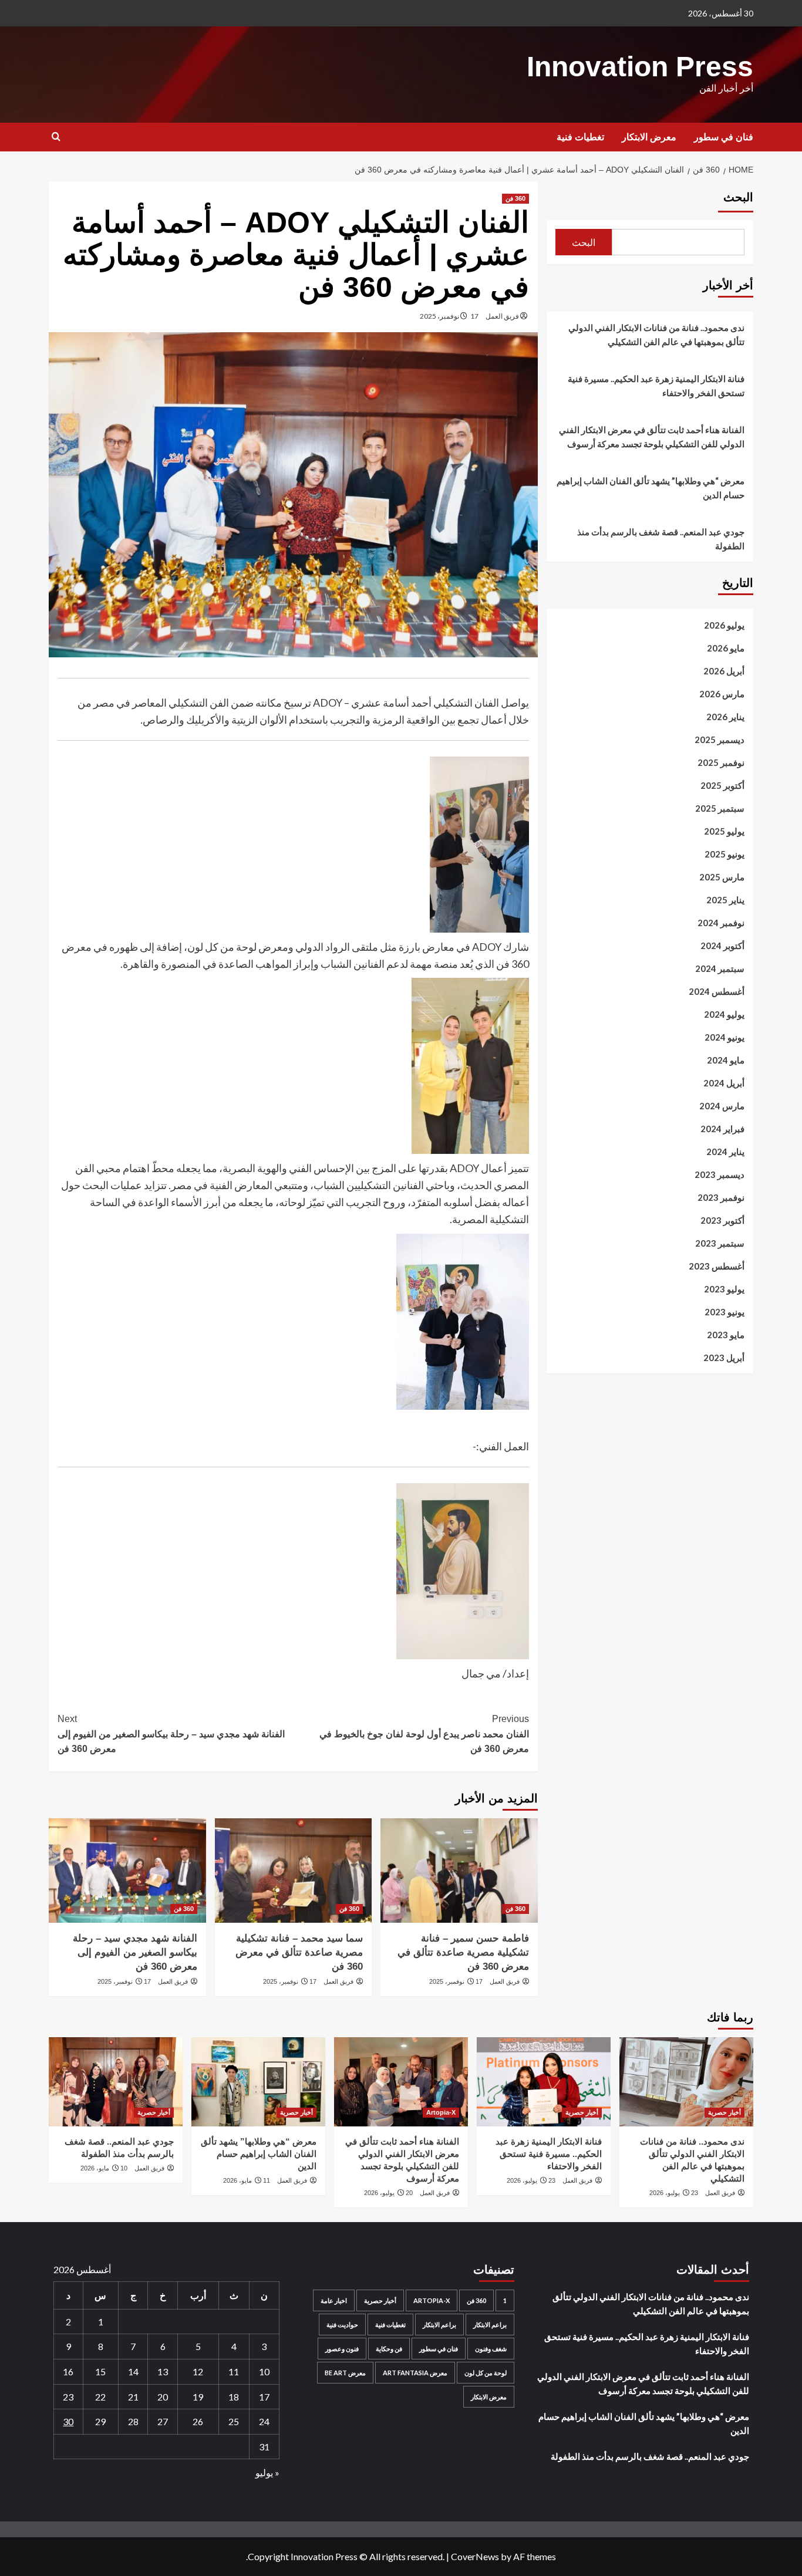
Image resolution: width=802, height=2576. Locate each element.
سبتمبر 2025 (720, 808)
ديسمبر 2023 (720, 1174)
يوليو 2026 (724, 625)
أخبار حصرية (725, 2112)
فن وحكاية (389, 2349)
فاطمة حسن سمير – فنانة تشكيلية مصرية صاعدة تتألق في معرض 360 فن (463, 1952)
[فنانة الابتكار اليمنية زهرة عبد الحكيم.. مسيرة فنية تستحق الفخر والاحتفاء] (544, 2082)
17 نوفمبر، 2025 (449, 316)
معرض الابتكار (649, 137)
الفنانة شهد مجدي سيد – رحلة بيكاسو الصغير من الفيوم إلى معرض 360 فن (171, 1734)
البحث (738, 197)
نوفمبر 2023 (721, 1197)
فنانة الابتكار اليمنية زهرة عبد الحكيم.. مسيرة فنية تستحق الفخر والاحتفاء (656, 386)
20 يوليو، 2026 (388, 2193)
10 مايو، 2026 (104, 2168)
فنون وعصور (342, 2349)
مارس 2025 (722, 877)
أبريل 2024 (724, 1083)
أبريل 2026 (724, 671)
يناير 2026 (725, 717)
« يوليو (267, 2472)
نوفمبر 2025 (721, 762)
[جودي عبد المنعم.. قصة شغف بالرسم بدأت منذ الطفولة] (116, 2082)
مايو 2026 (726, 648)
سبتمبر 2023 (720, 1243)
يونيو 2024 (725, 1037)
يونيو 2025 (725, 854)
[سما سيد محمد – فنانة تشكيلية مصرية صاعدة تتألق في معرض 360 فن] (293, 1871)
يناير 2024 (725, 1152)
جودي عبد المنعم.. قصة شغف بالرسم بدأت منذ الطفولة (661, 539)
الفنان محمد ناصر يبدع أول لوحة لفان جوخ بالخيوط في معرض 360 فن (424, 1734)
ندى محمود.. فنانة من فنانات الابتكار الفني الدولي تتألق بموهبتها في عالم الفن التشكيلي (656, 335)
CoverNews (475, 2556)
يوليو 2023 (724, 1289)
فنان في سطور (724, 137)
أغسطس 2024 (717, 991)
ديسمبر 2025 (720, 740)
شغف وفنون (491, 2349)
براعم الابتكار (490, 2325)
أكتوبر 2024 (722, 946)
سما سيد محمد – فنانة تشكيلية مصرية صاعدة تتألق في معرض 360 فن (299, 1952)
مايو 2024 (726, 1060)
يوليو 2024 (724, 1014)
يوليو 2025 (724, 831)
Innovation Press (640, 67)
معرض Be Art (345, 2373)
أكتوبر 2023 (722, 1220)
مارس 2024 (722, 1106)
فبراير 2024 (722, 1129)
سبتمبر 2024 (720, 968)
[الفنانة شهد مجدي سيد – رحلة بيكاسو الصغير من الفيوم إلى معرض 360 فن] (127, 1871)
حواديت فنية (342, 2325)
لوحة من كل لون (486, 2373)
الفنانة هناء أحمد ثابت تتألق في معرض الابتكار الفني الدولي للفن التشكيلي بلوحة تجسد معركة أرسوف (652, 437)
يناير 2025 (725, 900)
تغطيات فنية (580, 137)
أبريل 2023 (724, 1358)
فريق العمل (502, 316)
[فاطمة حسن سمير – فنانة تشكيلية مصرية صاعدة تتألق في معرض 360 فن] (459, 1871)
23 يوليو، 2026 (674, 2193)
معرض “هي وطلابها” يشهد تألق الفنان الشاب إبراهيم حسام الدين (651, 488)
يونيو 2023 (725, 1312)
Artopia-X (441, 2112)
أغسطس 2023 (717, 1266)
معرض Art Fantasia (415, 2373)
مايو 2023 (726, 1335)
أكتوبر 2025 (722, 785)
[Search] (56, 137)
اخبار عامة (334, 2300)
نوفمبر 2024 (721, 923)
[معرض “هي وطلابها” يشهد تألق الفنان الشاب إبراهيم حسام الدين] (258, 2082)
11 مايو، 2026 (247, 2180)
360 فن (515, 198)
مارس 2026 (722, 694)
